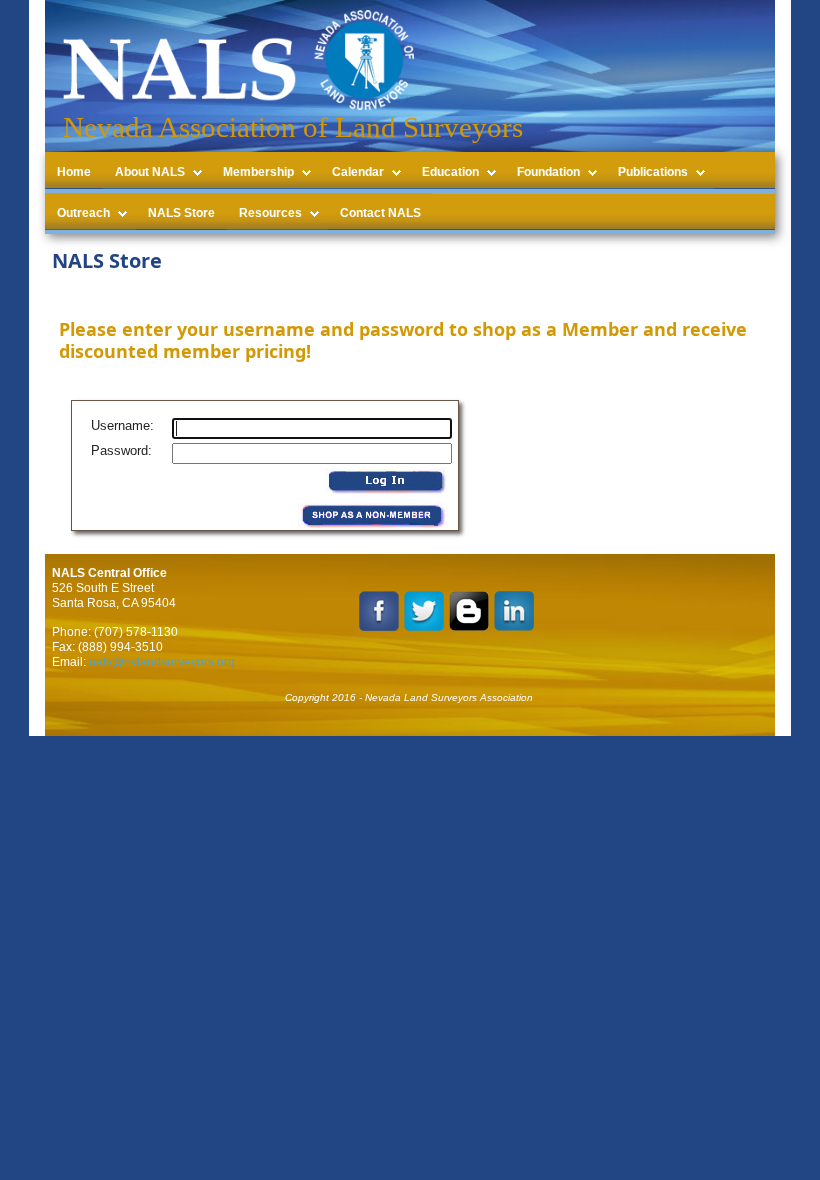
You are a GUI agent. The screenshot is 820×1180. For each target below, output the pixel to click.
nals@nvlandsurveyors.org (162, 662)
